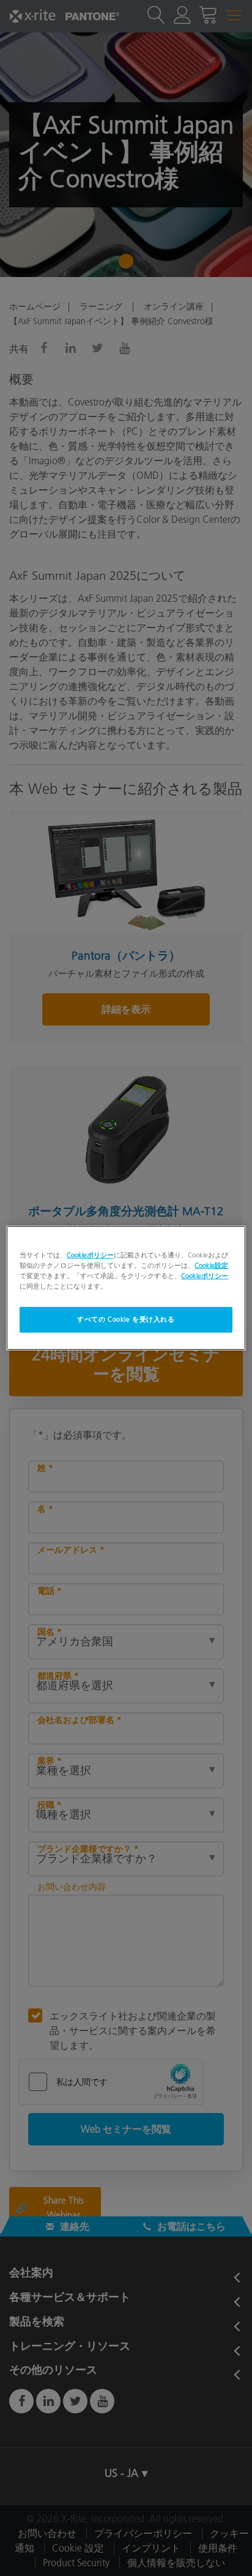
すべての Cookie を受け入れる (126, 1319)
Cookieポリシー (90, 1255)
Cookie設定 (211, 1265)
